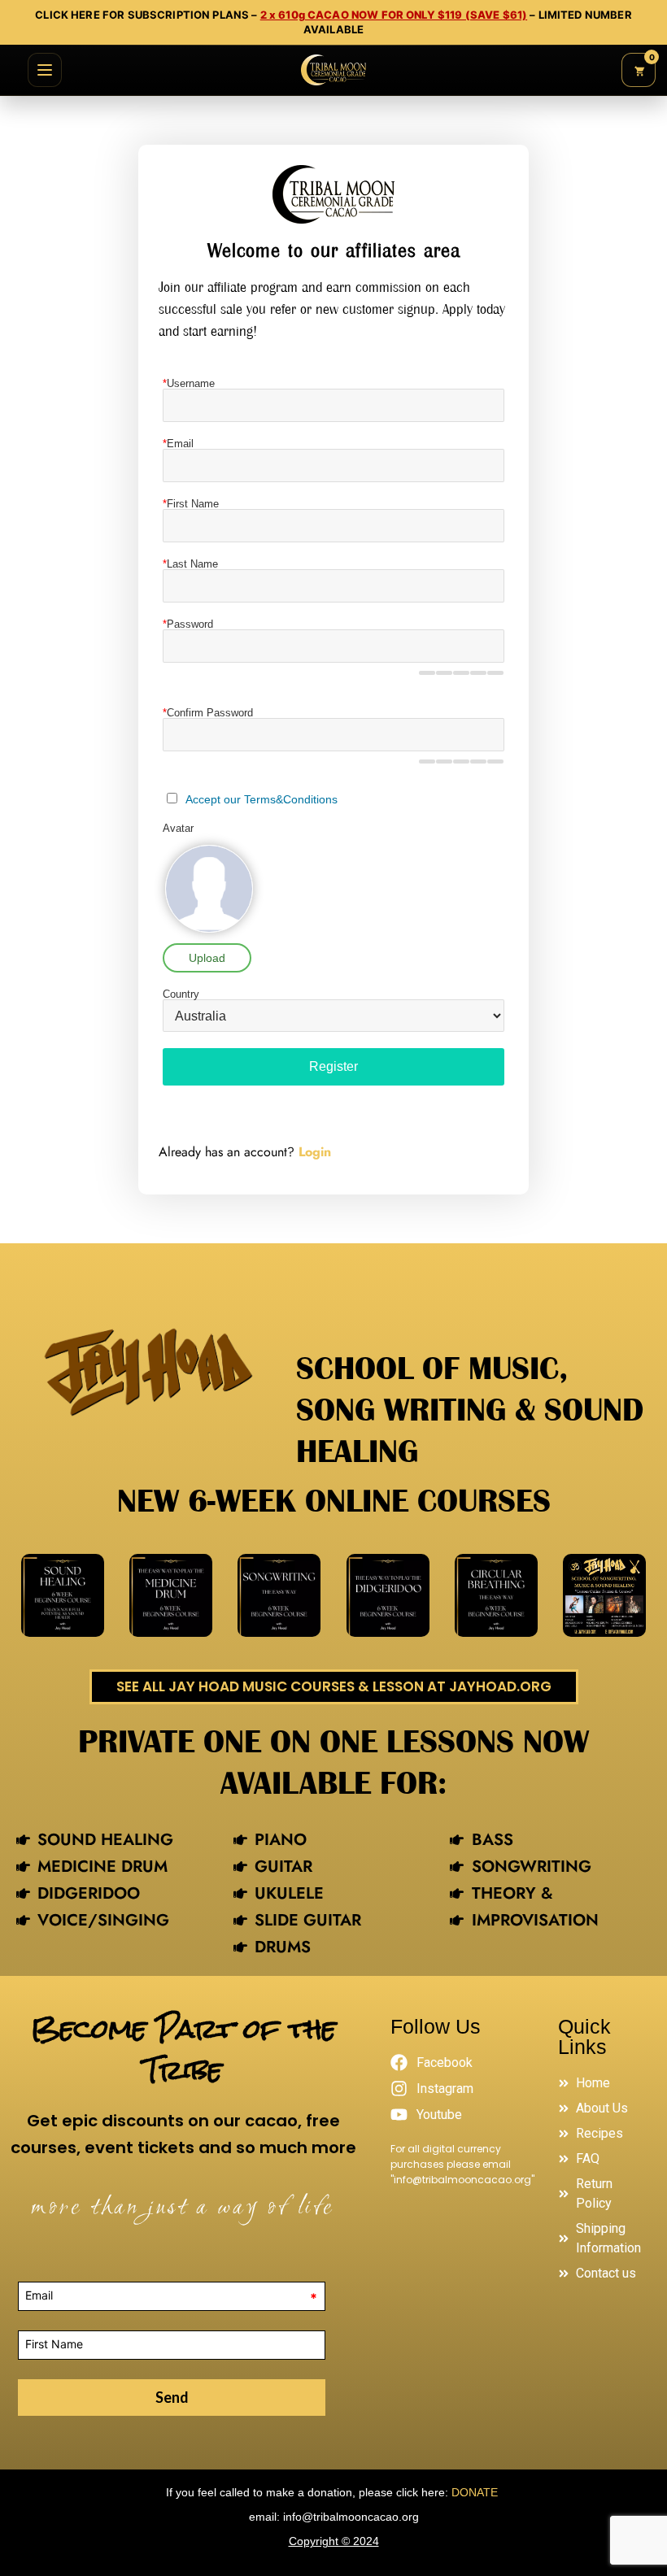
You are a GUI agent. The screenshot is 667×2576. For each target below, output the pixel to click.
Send (172, 2397)
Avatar (178, 828)
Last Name (190, 564)
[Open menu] (45, 70)
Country (181, 994)
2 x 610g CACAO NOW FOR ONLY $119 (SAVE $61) (394, 15)
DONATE (476, 2492)
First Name (191, 504)
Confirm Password (208, 713)
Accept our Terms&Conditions (262, 799)
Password (188, 624)
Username (189, 383)
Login (315, 1152)
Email (178, 444)
